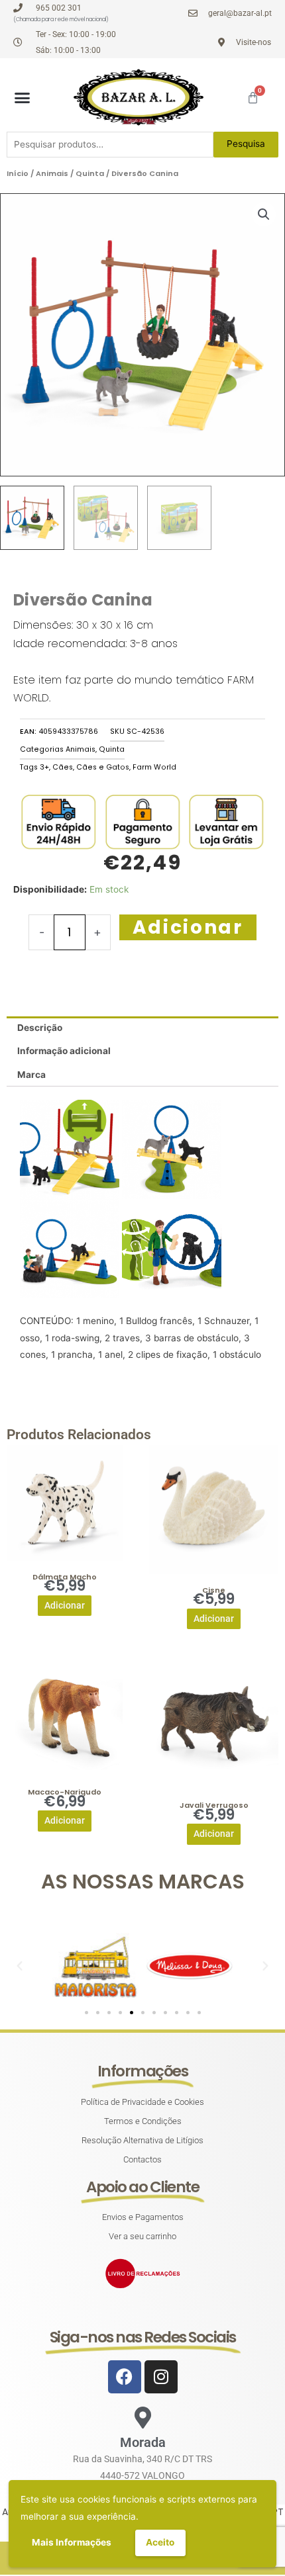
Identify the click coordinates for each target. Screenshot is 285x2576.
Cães (63, 767)
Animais (52, 173)
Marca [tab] (31, 1075)
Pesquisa (246, 144)
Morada (143, 2442)
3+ (44, 767)
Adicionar (188, 927)
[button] (23, 97)
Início (18, 173)
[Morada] (143, 2418)
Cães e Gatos (103, 767)
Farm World (154, 767)
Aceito (160, 2542)
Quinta (90, 173)
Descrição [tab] (40, 1028)
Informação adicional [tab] (64, 1051)
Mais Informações (72, 2542)
